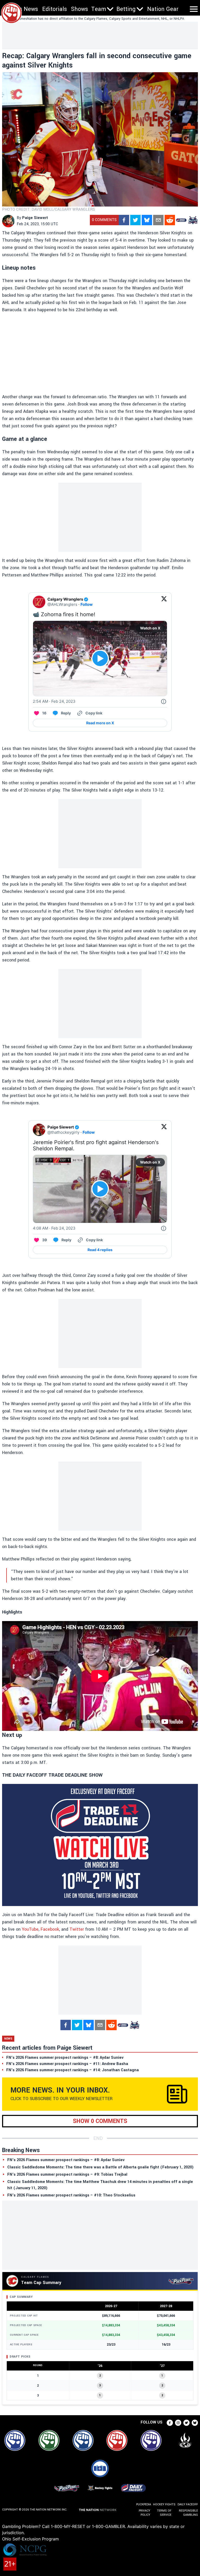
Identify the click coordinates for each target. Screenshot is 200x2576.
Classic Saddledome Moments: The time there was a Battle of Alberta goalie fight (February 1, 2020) (101, 2167)
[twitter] (135, 220)
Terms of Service (164, 2513)
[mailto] (158, 220)
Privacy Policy (145, 2513)
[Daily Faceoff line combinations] (181, 220)
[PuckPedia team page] (193, 220)
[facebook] (124, 220)
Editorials (55, 9)
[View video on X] (100, 658)
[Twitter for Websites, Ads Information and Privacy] (164, 701)
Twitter (77, 1929)
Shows (80, 9)
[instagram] (178, 2423)
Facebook (50, 1929)
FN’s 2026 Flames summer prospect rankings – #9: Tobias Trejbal (67, 2175)
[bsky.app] (147, 220)
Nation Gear (163, 9)
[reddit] (170, 220)
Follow (87, 604)
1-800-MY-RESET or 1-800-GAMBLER (88, 2526)
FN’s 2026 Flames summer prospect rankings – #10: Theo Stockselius (71, 2195)
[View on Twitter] (164, 602)
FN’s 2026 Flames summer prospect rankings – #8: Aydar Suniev (66, 2160)
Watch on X (150, 628)
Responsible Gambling (188, 2513)
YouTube (30, 1929)
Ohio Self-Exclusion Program (30, 2539)
